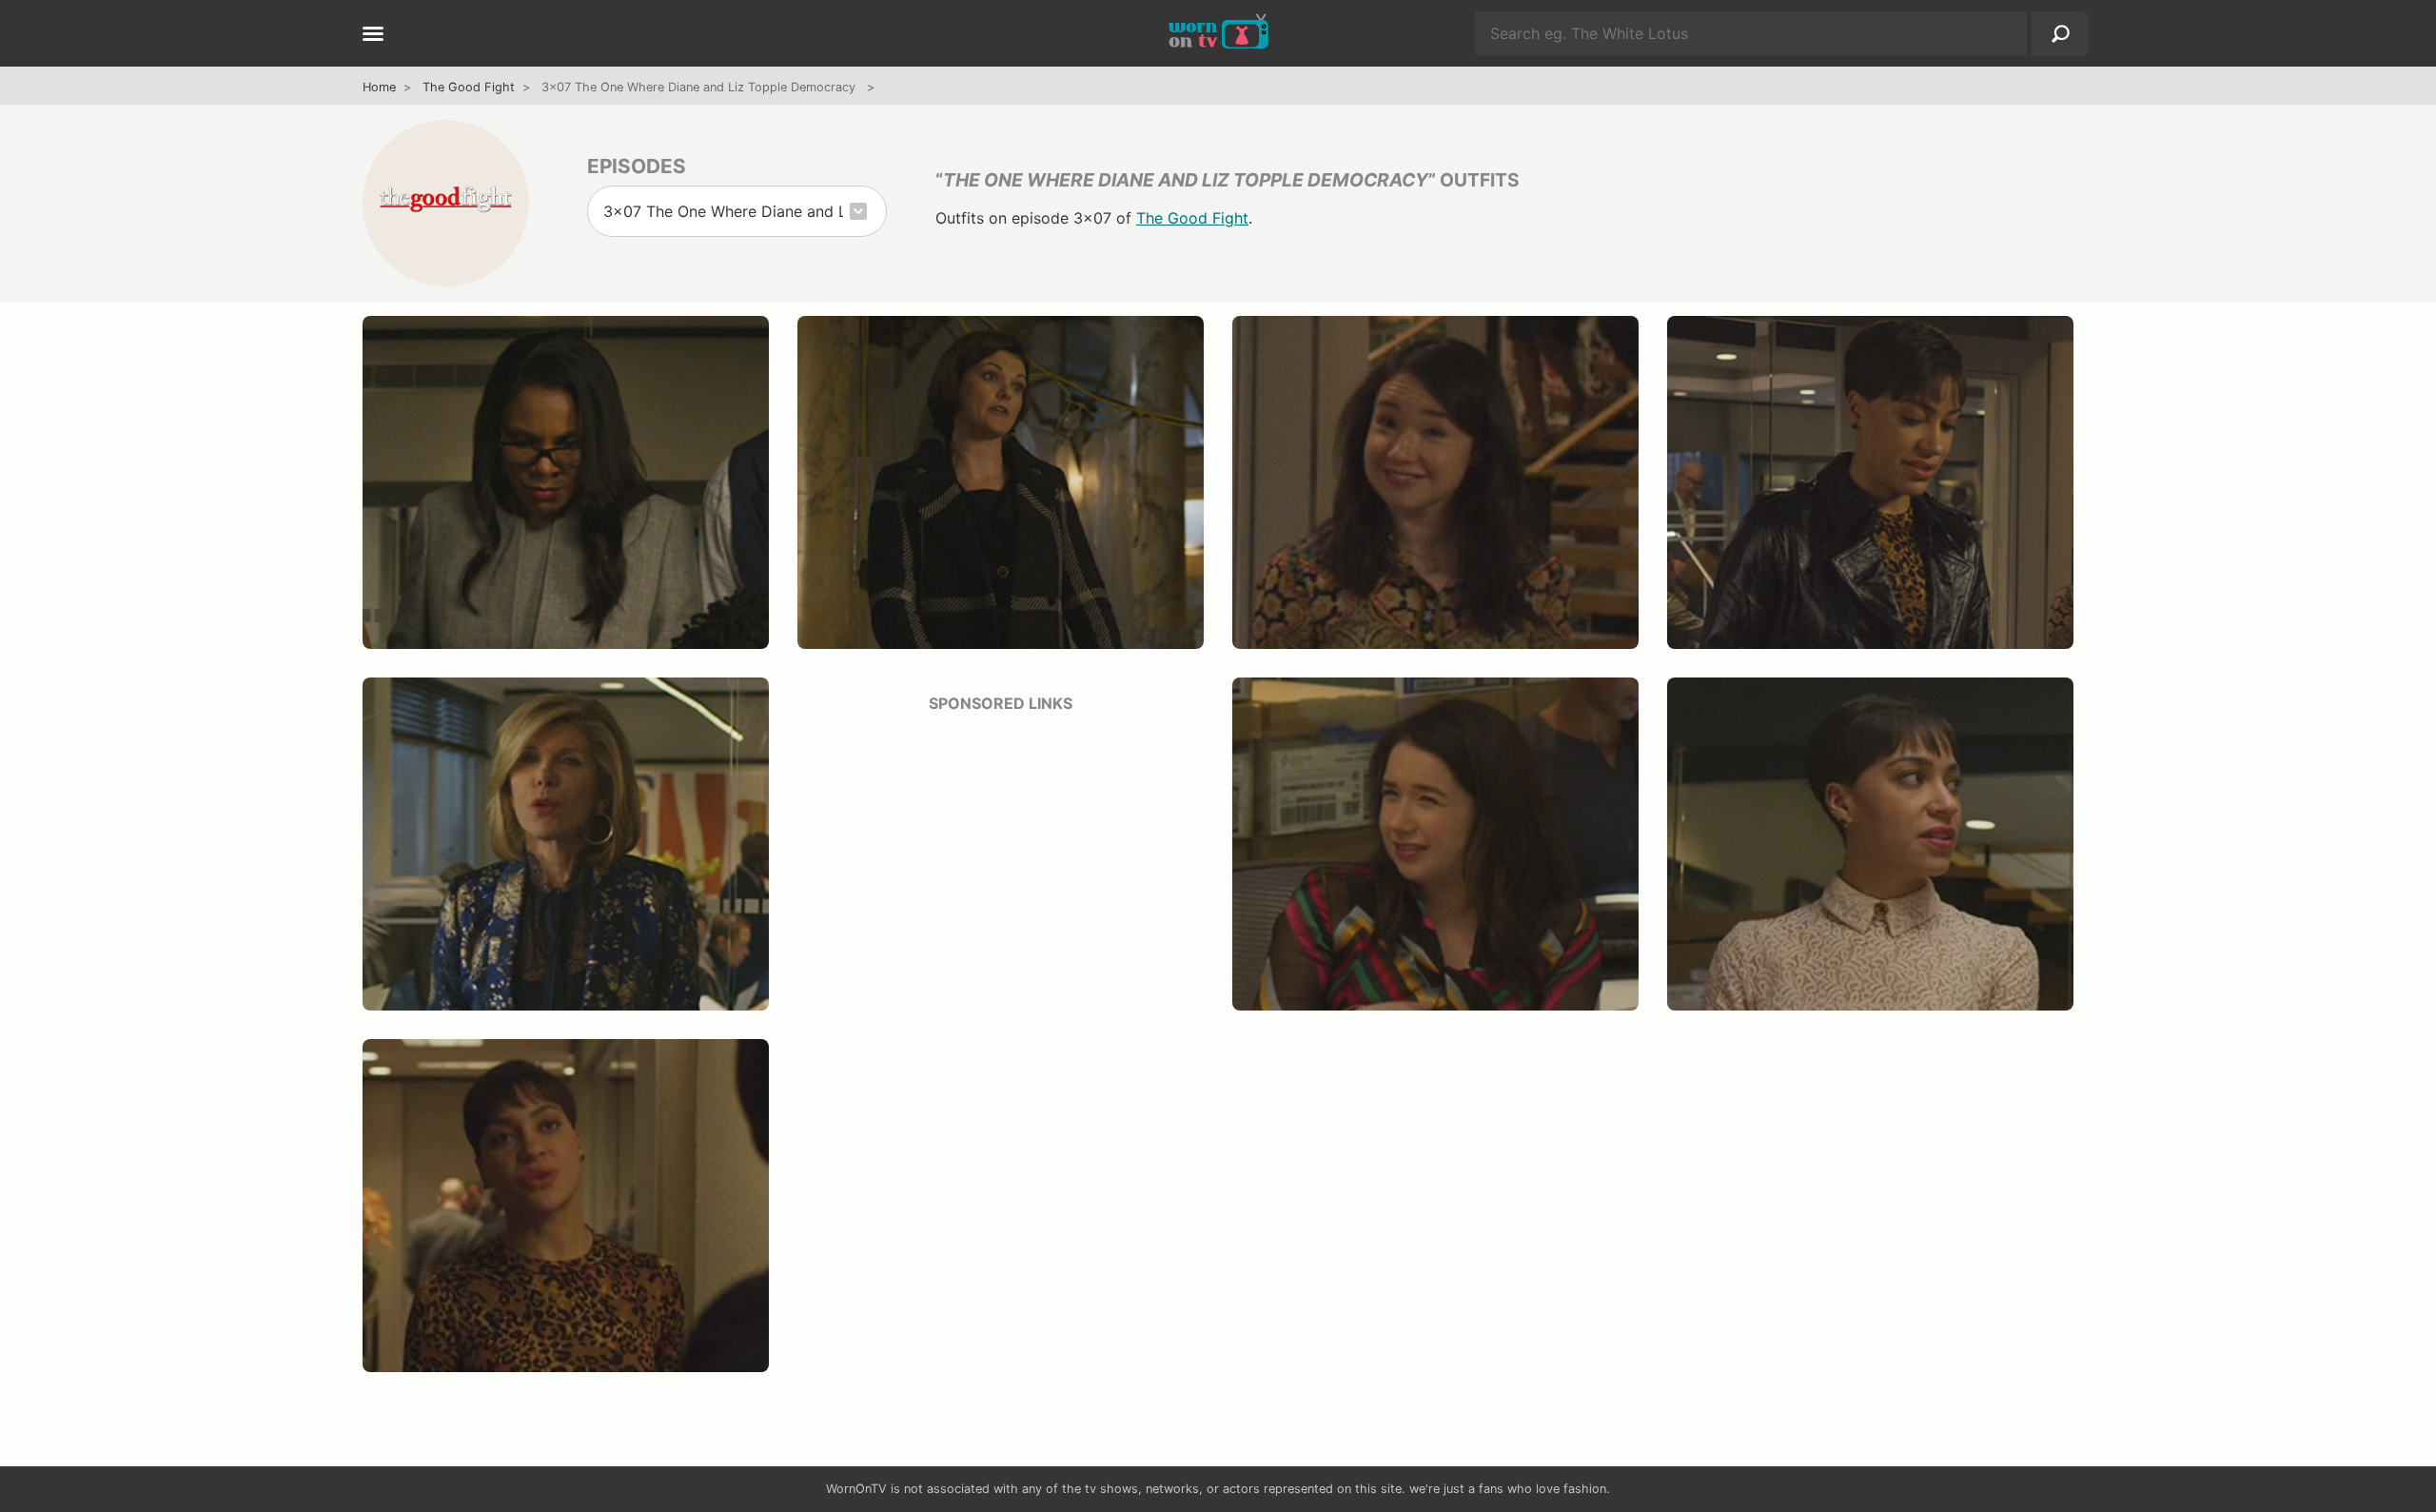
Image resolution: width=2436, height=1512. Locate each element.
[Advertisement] (1001, 863)
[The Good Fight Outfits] (446, 203)
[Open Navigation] (373, 35)
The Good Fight (469, 87)
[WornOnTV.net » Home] (1218, 33)
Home (379, 87)
